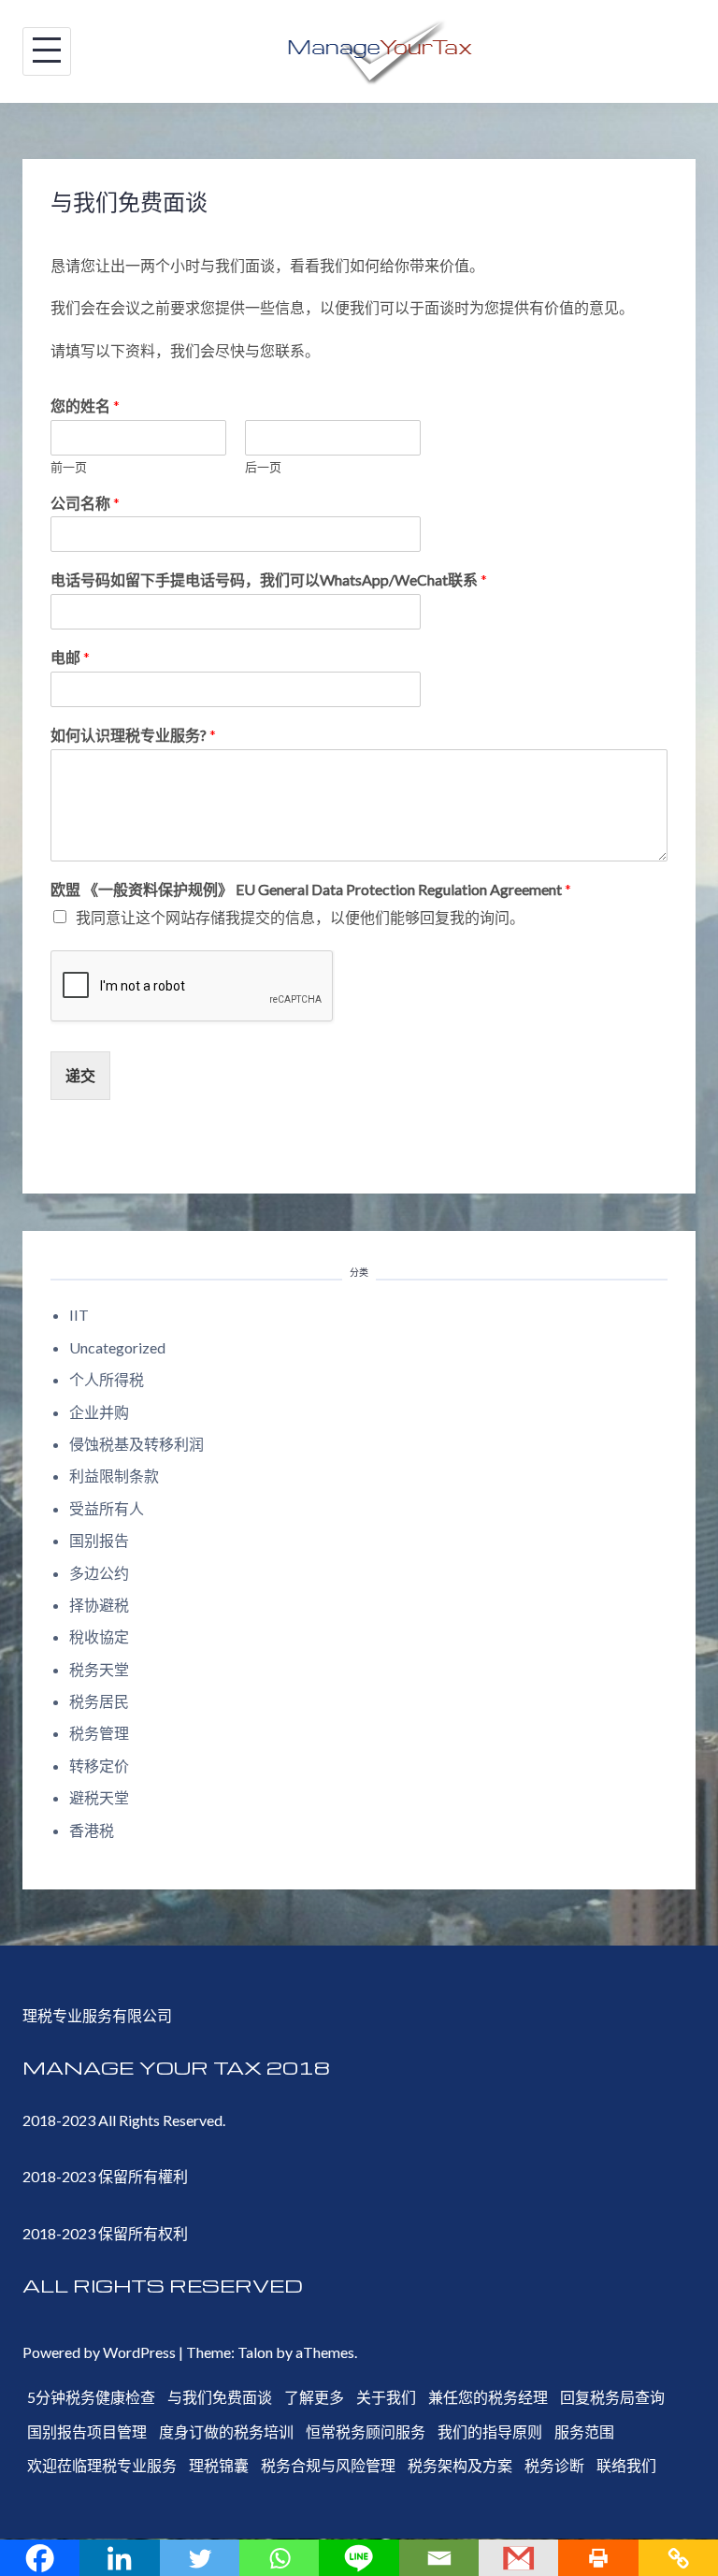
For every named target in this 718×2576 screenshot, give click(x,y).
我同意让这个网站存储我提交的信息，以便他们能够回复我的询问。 (300, 917)
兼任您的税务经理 (488, 2397)
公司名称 (85, 503)
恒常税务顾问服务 (366, 2431)
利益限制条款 (114, 1476)
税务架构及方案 (460, 2465)
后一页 (263, 467)
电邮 (70, 657)
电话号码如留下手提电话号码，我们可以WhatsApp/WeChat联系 (269, 579)
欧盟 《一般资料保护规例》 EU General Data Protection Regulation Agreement (311, 889)
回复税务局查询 (612, 2397)
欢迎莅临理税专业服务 (102, 2465)
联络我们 (626, 2465)
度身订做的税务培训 (226, 2431)
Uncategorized (117, 1347)
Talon (255, 2352)
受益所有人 (107, 1508)
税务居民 (99, 1701)
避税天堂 (99, 1797)
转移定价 (99, 1766)
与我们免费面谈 (220, 2397)
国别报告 (99, 1540)
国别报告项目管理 (87, 2431)
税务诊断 (554, 2465)
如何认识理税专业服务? (133, 735)
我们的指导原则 (490, 2431)
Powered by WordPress (99, 2352)
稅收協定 (99, 1636)
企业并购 (99, 1412)
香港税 (92, 1830)
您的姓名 (85, 405)
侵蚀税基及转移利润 (136, 1444)
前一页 (69, 467)
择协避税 (99, 1605)
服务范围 (584, 2431)
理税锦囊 (219, 2465)
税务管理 (99, 1733)
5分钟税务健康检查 (91, 2397)
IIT (79, 1315)
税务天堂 (99, 1669)
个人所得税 (107, 1379)
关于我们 (386, 2397)
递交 (80, 1075)
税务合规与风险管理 (328, 2465)
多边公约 (99, 1573)
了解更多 (314, 2397)
